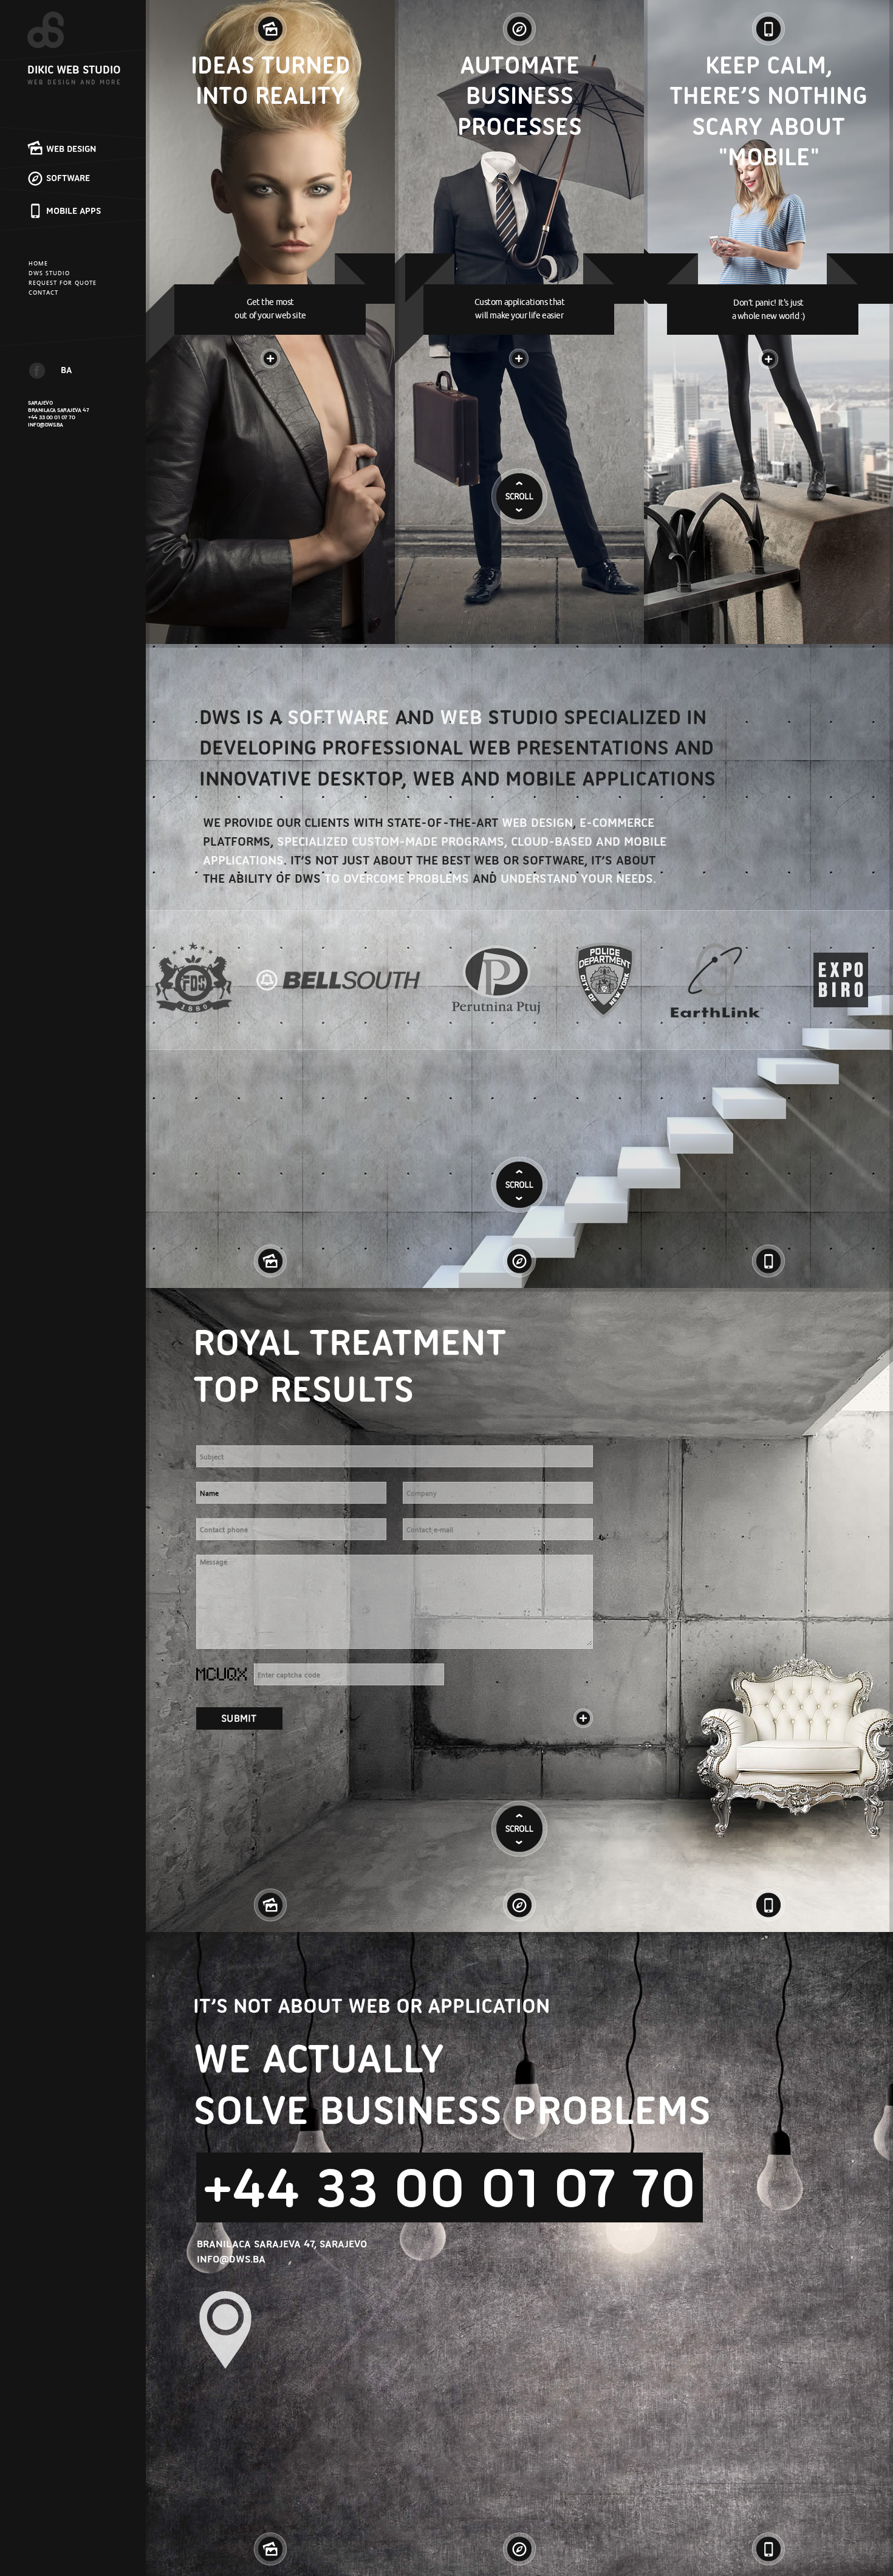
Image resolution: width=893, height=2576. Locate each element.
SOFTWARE (68, 178)
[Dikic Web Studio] (57, 30)
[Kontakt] (583, 1718)
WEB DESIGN (71, 149)
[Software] (519, 24)
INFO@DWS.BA (46, 424)
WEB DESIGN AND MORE (74, 82)
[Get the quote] (239, 1718)
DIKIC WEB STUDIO (74, 70)
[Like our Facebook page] (37, 371)
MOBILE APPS (74, 211)
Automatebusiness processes (520, 96)
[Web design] (270, 24)
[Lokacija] (225, 2330)
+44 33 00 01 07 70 (52, 417)
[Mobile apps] (768, 24)
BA (66, 370)
